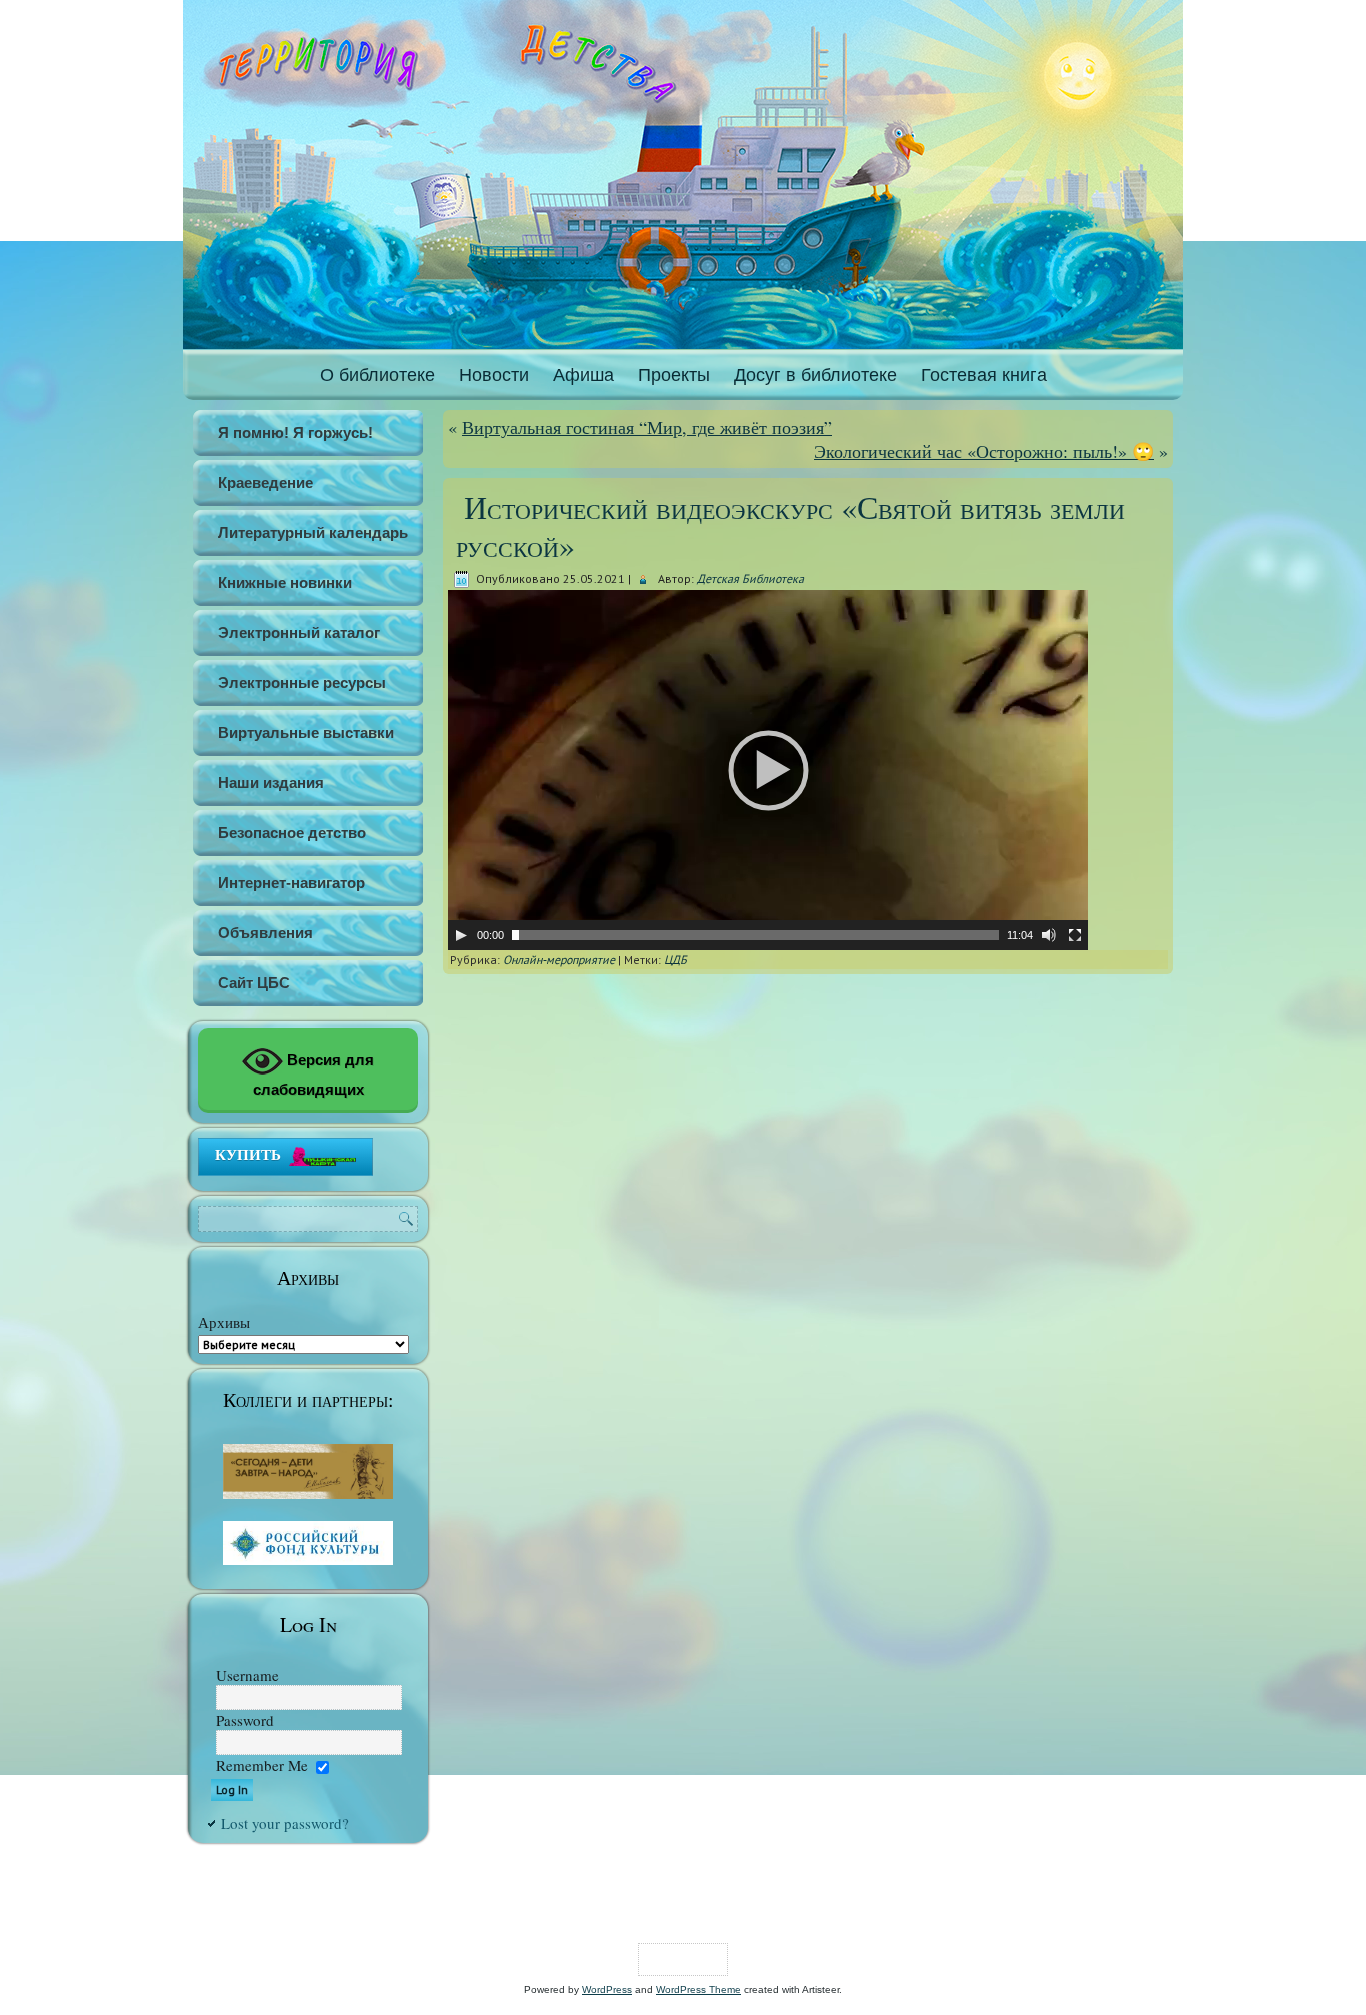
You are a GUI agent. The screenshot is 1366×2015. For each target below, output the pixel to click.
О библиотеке (377, 375)
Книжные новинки (285, 582)
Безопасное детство (292, 832)
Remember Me (262, 1765)
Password (245, 1720)
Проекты (674, 375)
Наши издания (271, 782)
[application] (768, 770)
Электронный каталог (299, 632)
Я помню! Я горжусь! (295, 432)
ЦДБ (675, 959)
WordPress (607, 1989)
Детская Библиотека (750, 578)
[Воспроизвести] (461, 935)
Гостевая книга (984, 375)
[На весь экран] (1075, 935)
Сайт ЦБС (254, 982)
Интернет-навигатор (291, 882)
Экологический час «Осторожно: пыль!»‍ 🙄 (984, 451)
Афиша (583, 375)
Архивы (224, 1322)
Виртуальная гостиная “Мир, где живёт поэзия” (647, 427)
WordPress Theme (698, 1989)
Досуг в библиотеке (815, 375)
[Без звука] (1049, 935)
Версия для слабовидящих (314, 1074)
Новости (494, 375)
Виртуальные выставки (306, 732)
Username (247, 1675)
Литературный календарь (313, 532)
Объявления (265, 932)
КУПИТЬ (248, 1154)
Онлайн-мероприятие (559, 959)
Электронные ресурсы (302, 682)
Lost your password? (285, 1823)
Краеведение (265, 482)
